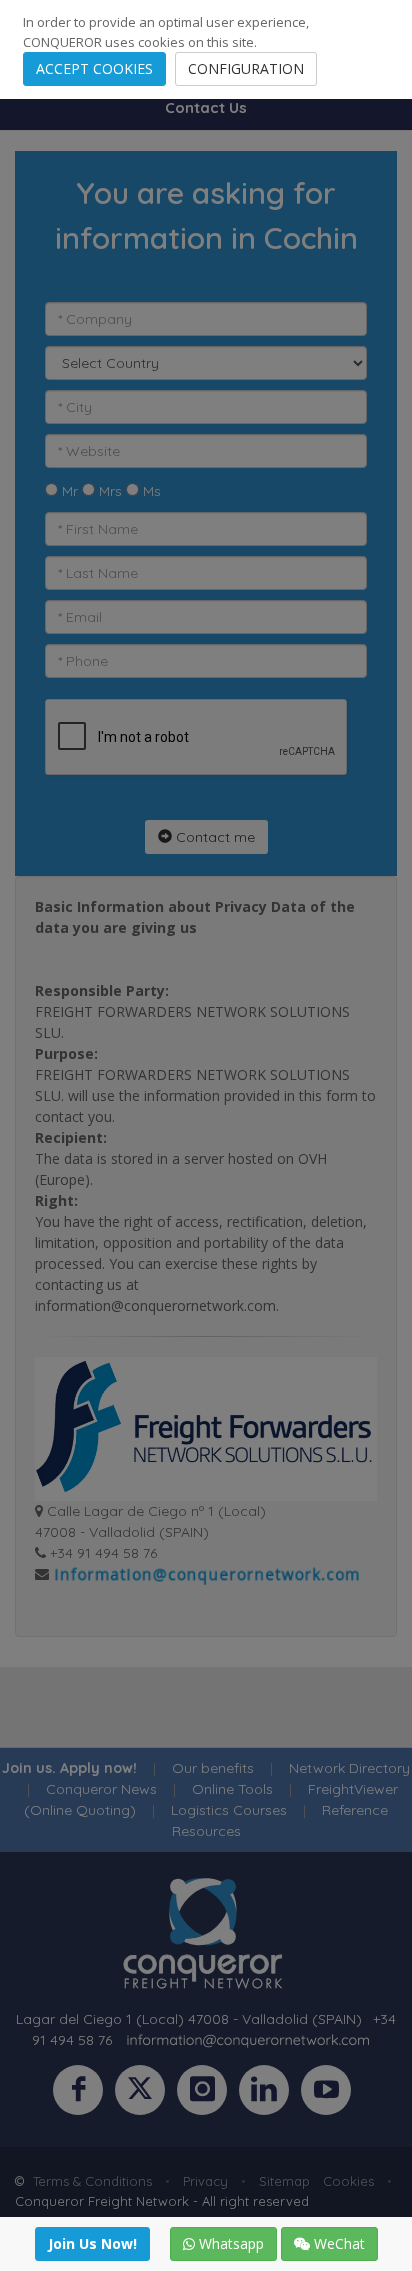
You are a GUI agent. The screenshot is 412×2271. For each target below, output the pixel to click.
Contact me (213, 837)
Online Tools (232, 1789)
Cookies (348, 2181)
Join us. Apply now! (69, 1768)
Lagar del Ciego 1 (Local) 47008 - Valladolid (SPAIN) (189, 2019)
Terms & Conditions (92, 2181)
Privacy (205, 2181)
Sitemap (284, 2181)
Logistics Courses (229, 1810)
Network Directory (349, 1768)
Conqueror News (101, 1789)
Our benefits (213, 1768)
